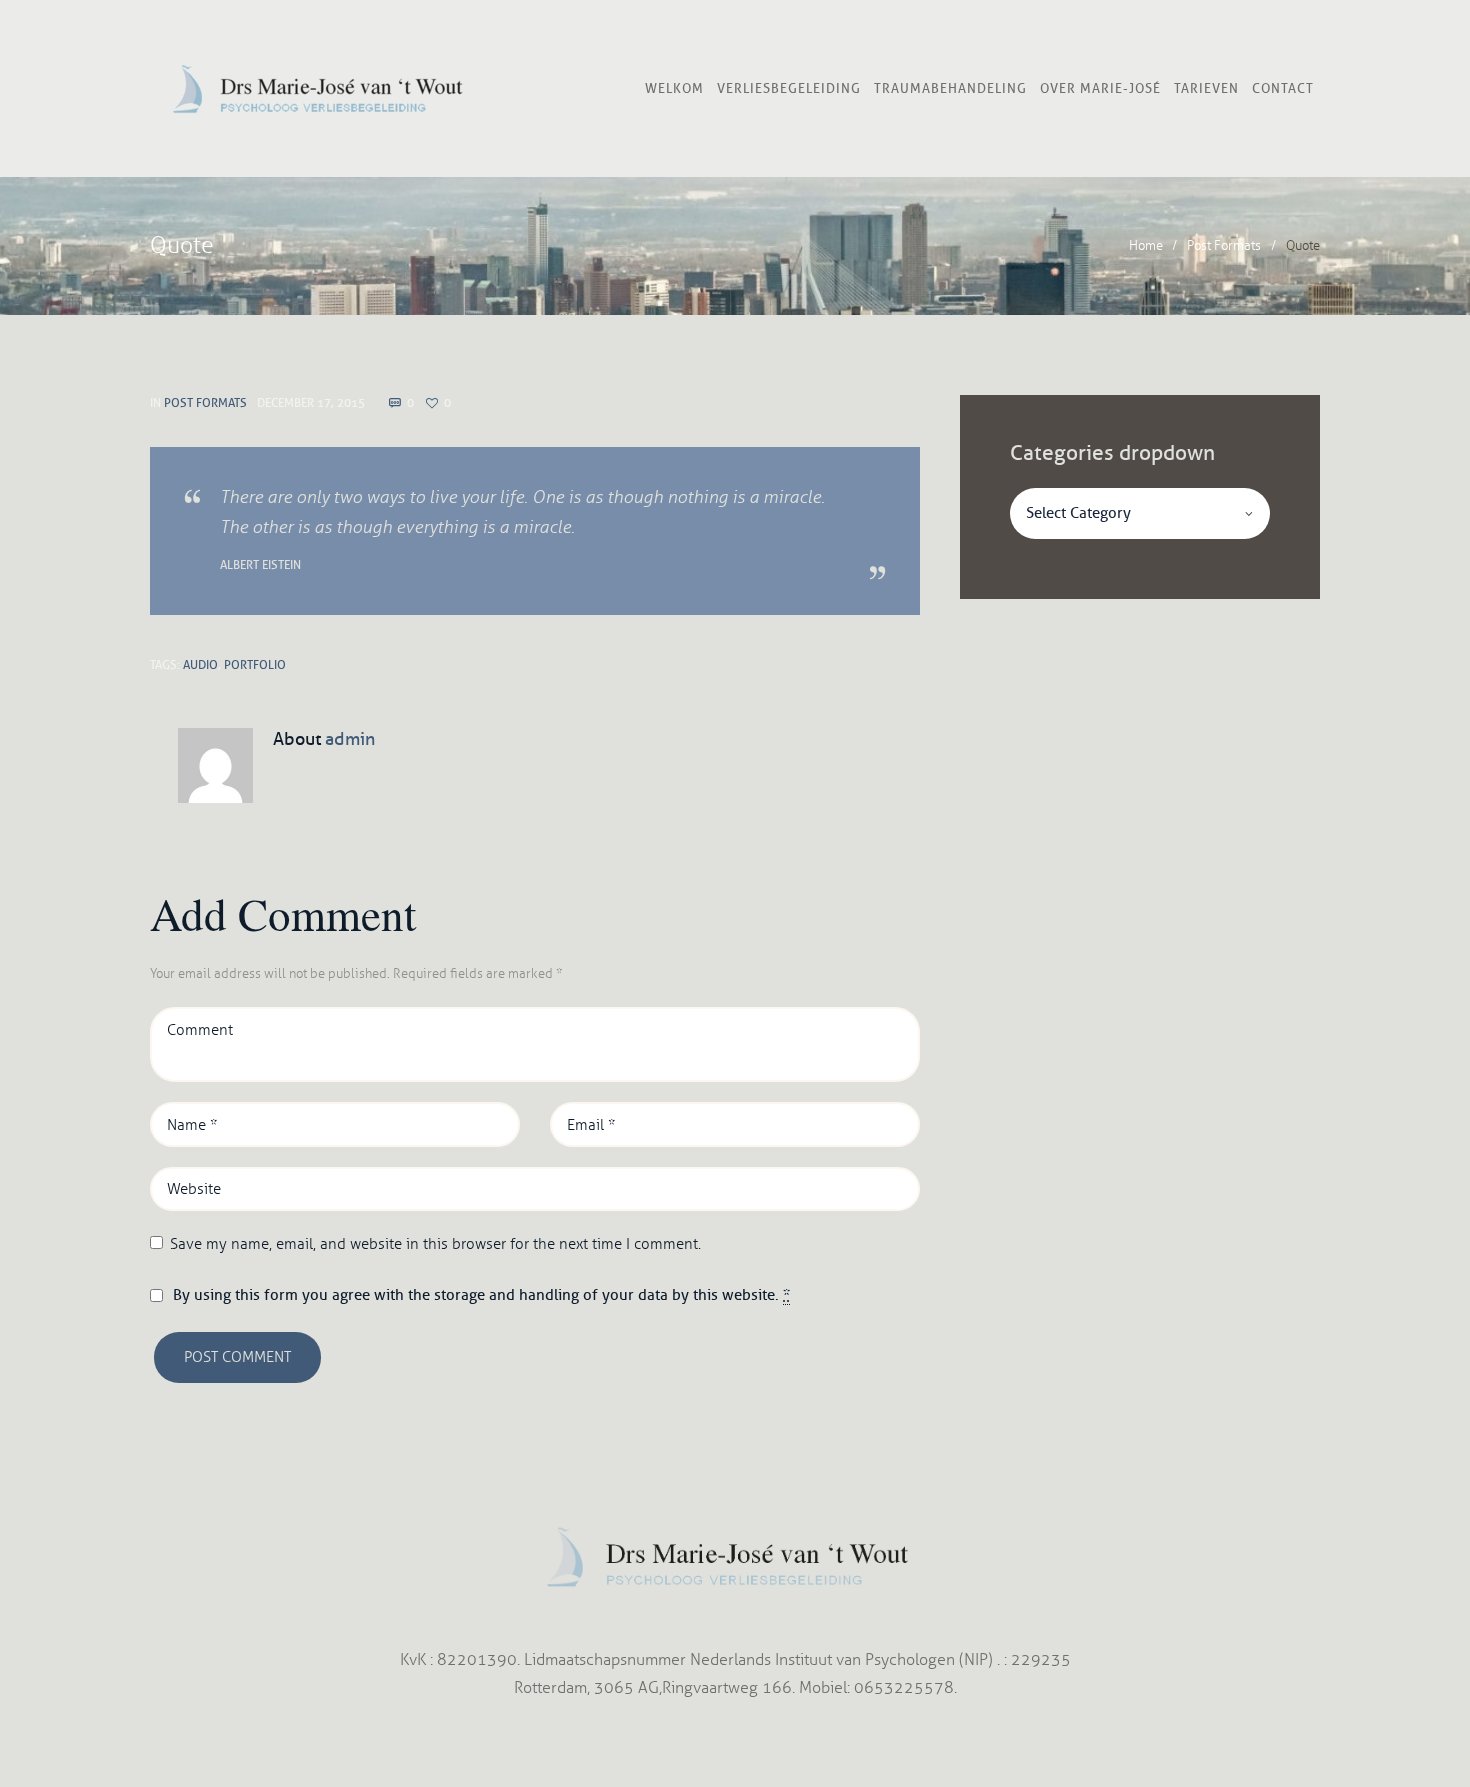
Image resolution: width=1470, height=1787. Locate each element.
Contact (1283, 88)
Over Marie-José (1100, 88)
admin (350, 739)
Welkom (674, 88)
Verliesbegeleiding (789, 88)
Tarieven (1206, 88)
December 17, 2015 (311, 402)
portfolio (255, 664)
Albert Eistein (260, 564)
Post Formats (1224, 245)
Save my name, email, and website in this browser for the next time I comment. (435, 1244)
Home (1146, 245)
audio (200, 664)
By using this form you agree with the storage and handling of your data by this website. (481, 1295)
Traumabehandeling (950, 88)
